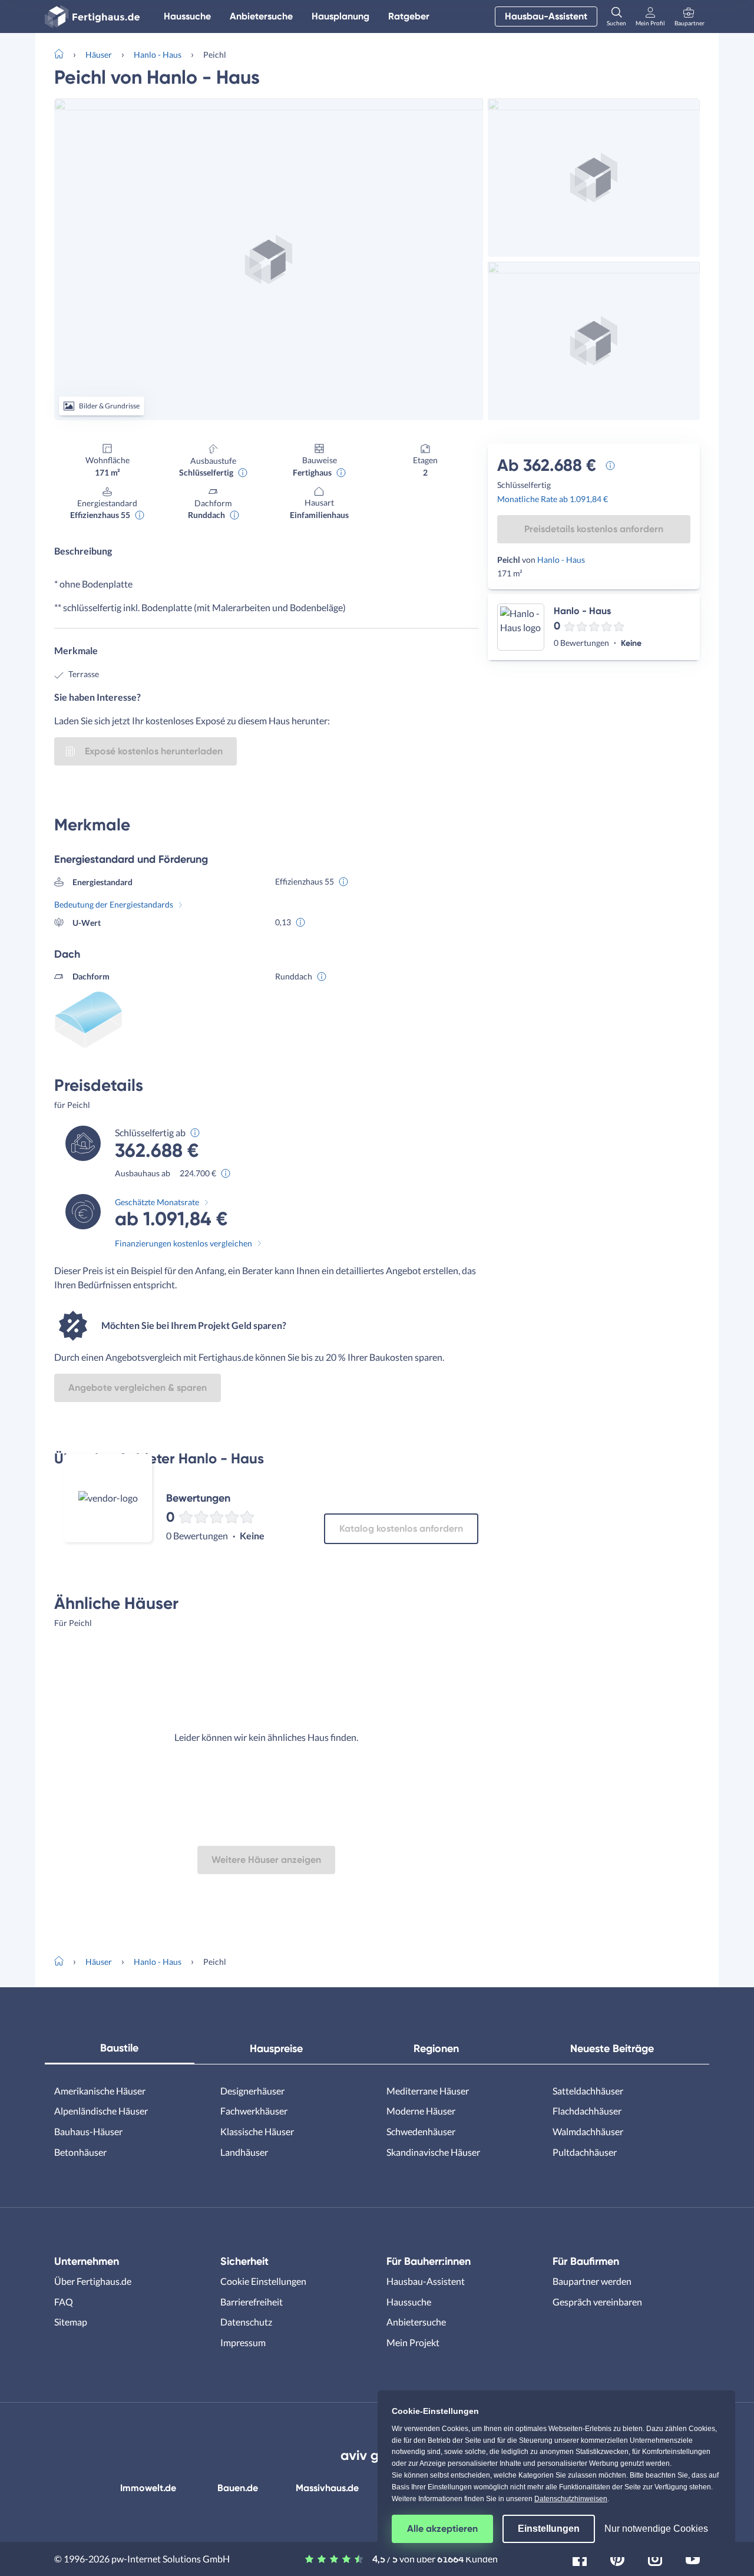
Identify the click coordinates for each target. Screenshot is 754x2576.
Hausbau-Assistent (546, 16)
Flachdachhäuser (587, 2111)
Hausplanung (340, 16)
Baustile (119, 2048)
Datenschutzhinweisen (571, 2499)
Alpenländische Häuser (101, 2111)
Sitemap (71, 2322)
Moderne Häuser (421, 2111)
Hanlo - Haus (158, 55)
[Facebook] (580, 2557)
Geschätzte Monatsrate (157, 1202)
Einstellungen (549, 2529)
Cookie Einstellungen (263, 2281)
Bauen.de (238, 2488)
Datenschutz (246, 2322)
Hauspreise (276, 2049)
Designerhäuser (252, 2091)
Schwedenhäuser (421, 2131)
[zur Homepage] (64, 53)
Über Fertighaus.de (93, 2281)
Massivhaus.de (327, 2488)
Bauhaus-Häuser (88, 2131)
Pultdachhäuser (585, 2152)
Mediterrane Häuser (428, 2091)
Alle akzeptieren (442, 2529)
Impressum (243, 2342)
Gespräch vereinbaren (597, 2302)
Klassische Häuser (257, 2131)
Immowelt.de (148, 2488)
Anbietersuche (261, 16)
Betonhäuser (80, 2152)
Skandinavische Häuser (433, 2152)
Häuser (99, 55)
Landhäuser (244, 2152)
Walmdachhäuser (588, 2131)
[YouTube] (693, 2557)
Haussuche (187, 16)
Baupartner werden (592, 2281)
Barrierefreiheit (252, 2302)
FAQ (64, 2302)
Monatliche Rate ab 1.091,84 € (553, 499)
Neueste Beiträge (612, 2049)
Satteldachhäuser (588, 2091)
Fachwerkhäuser (254, 2111)
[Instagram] (655, 2557)
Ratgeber (409, 16)
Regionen (436, 2049)
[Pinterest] (617, 2557)
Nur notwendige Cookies (656, 2529)
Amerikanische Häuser (100, 2091)
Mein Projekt (413, 2342)
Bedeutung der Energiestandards (114, 904)
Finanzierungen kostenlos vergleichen (183, 1243)
